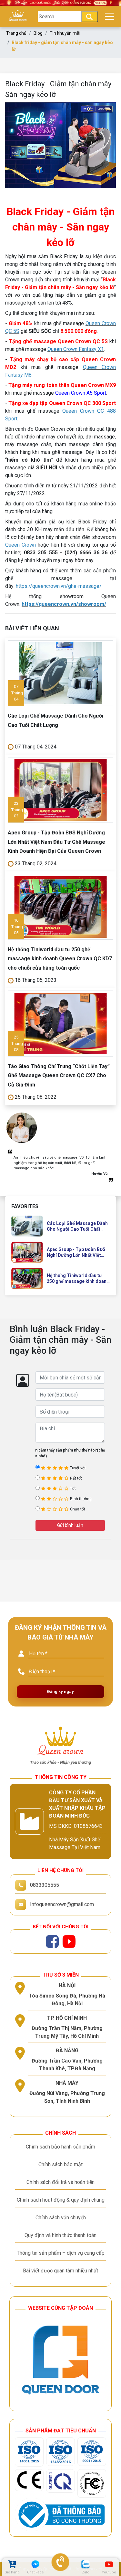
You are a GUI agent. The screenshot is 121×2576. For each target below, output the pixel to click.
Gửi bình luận (70, 1525)
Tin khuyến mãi (65, 33)
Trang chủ (16, 33)
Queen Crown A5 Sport (81, 393)
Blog (38, 33)
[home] (18, 17)
